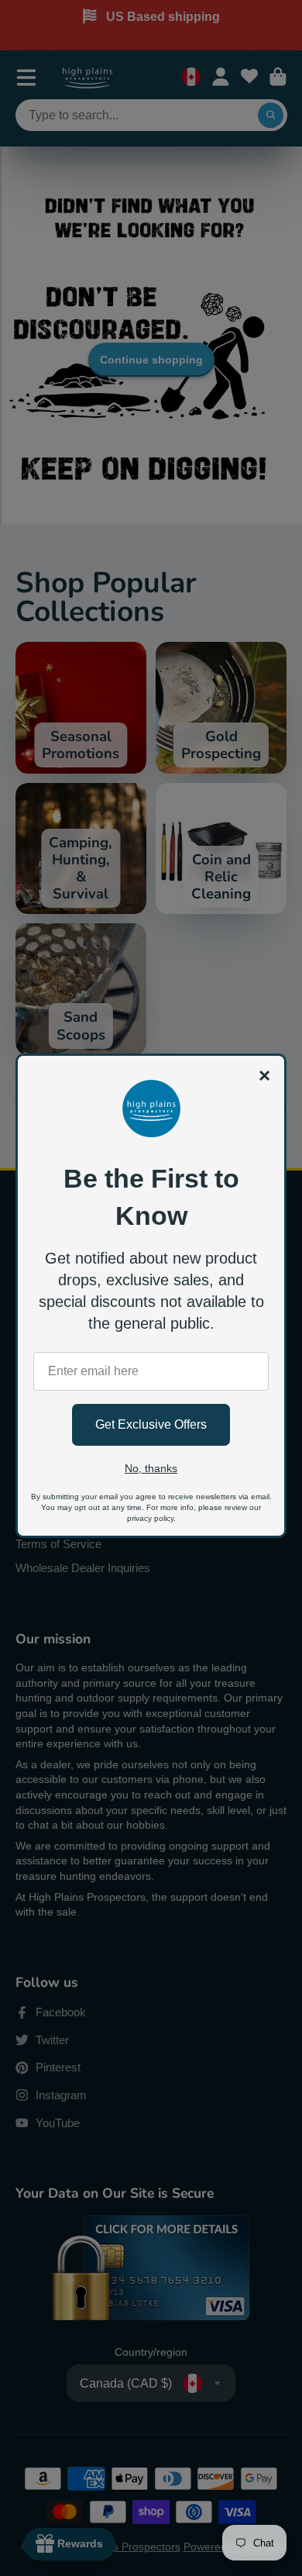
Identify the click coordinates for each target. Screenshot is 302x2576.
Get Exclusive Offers (151, 1424)
